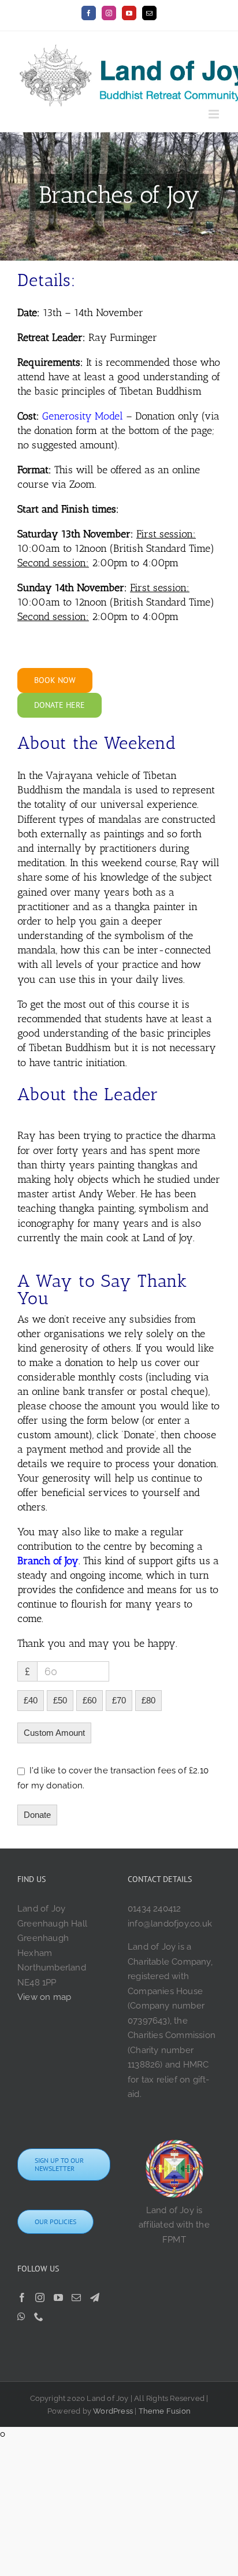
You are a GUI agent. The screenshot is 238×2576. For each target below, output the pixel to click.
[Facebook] (22, 2297)
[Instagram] (40, 2297)
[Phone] (39, 2317)
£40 (31, 1700)
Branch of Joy (48, 1561)
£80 (148, 1700)
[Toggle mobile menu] (215, 114)
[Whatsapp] (21, 2317)
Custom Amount (54, 1733)
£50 (60, 1700)
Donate (37, 1815)
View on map (44, 1997)
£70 (119, 1700)
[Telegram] (95, 2297)
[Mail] (76, 2297)
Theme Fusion (165, 2411)
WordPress (113, 2411)
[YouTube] (58, 2297)
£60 (90, 1700)
